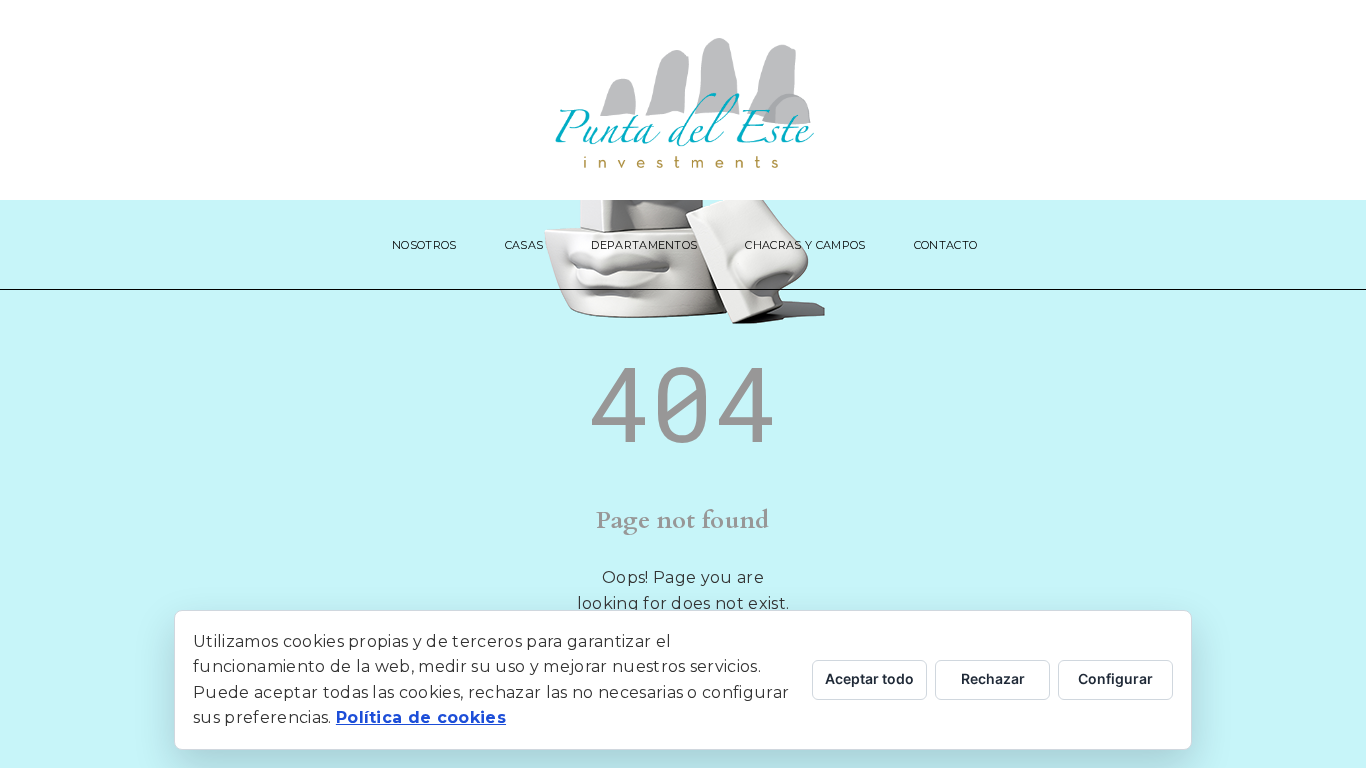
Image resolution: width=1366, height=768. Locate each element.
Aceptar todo (869, 678)
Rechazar (993, 678)
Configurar (1115, 678)
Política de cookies (421, 717)
